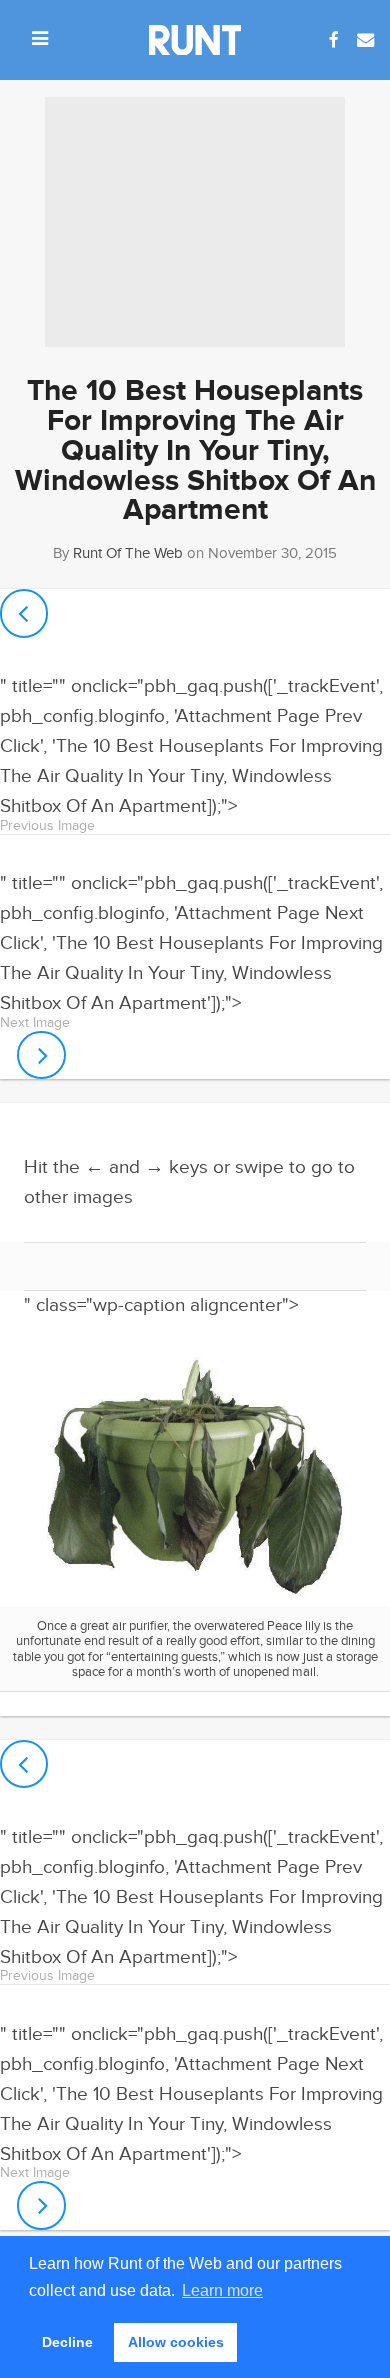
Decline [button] (67, 2342)
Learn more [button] (222, 2290)
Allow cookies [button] (176, 2342)
